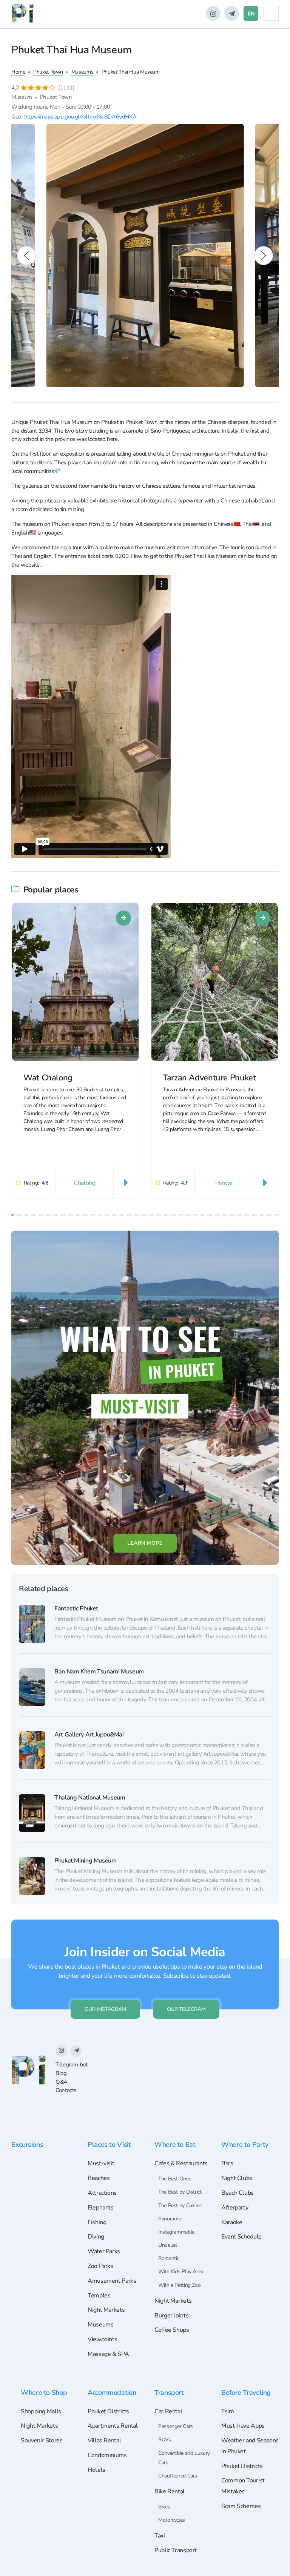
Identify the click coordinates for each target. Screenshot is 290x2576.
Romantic (169, 2258)
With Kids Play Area (181, 2272)
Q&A (62, 2082)
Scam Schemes (241, 2506)
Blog (61, 2073)
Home (18, 72)
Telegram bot (72, 2064)
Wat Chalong (48, 1078)
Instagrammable (176, 2232)
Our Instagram (105, 2009)
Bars (227, 2163)
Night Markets (106, 2310)
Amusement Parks (112, 2281)
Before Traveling (246, 2392)
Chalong (84, 1183)
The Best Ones (175, 2179)
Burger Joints (171, 2316)
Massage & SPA (108, 2354)
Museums (82, 72)
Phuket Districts (108, 2411)
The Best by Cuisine (180, 2205)
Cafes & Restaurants (181, 2163)
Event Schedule (241, 2237)
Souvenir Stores (42, 2440)
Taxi (160, 2536)
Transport (169, 2392)
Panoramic (170, 2219)
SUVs (165, 2440)
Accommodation (112, 2392)
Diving (96, 2237)
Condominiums (107, 2455)
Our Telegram (186, 2009)
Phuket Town (48, 72)
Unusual (167, 2245)
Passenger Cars (176, 2426)
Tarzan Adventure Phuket (209, 1078)
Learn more (145, 1543)
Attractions (102, 2193)
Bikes (164, 2507)
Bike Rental (170, 2491)
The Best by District (180, 2192)
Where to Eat (175, 2144)
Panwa (224, 1183)
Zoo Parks (100, 2266)
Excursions (27, 2144)
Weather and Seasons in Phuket (250, 2446)
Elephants (101, 2208)
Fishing (97, 2222)
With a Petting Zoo (179, 2285)
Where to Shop (44, 2392)
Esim (228, 2411)
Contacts (66, 2090)
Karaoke (232, 2222)
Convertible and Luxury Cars (184, 2458)
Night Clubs (237, 2178)
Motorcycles (172, 2520)
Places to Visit (109, 2144)
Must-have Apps (243, 2426)
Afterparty (235, 2208)
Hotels (96, 2470)
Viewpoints (102, 2339)
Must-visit (101, 2163)
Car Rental (168, 2411)
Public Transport (176, 2550)
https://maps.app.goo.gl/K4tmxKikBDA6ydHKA (80, 117)
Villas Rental (104, 2440)
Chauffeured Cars (178, 2476)
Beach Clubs (238, 2193)
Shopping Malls (41, 2411)
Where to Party (245, 2144)
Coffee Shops (172, 2330)
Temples (99, 2296)
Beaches (99, 2178)
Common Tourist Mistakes (243, 2486)
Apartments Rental (113, 2426)
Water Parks (104, 2251)
